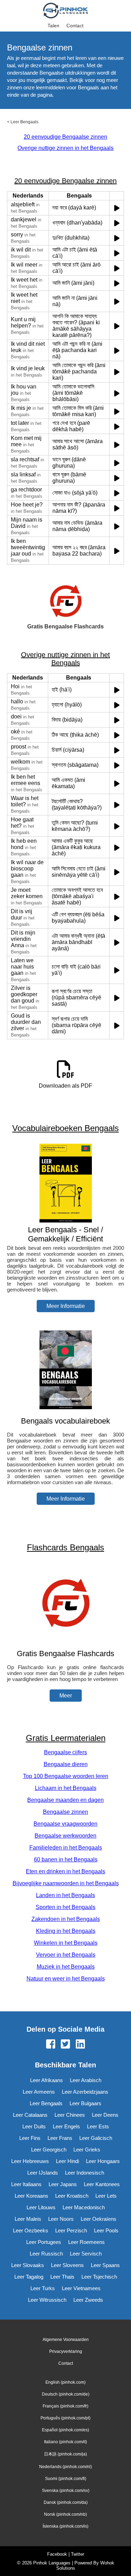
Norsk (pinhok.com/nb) (65, 2514)
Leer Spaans (105, 2265)
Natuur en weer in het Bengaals (66, 1979)
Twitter (78, 2554)
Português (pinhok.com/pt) (65, 2418)
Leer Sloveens (67, 2265)
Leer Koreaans (31, 2196)
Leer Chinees (70, 2115)
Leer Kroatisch (72, 2196)
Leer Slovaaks (28, 2265)
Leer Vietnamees (81, 2288)
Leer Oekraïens (99, 2219)
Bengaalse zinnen (65, 1812)
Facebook (57, 2554)
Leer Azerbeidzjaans (85, 2092)
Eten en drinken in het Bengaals (65, 1871)
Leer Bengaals (24, 122)
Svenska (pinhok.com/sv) (66, 2491)
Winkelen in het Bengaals (66, 1943)
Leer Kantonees (102, 2184)
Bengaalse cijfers (65, 1752)
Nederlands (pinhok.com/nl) (65, 2467)
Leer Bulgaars (85, 2103)
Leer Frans (60, 2138)
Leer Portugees (44, 2242)
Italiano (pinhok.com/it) (65, 2442)
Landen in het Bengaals (65, 1895)
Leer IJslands (43, 2173)
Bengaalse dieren (66, 1764)
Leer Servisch (86, 2254)
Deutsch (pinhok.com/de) (66, 2394)
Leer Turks (43, 2288)
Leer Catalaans (30, 2115)
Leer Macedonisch (84, 2207)
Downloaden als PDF (65, 1086)
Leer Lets (106, 2196)
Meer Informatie (66, 1306)
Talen (53, 26)
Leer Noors (61, 2219)
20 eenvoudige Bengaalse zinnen (65, 137)
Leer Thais (62, 2277)
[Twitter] (65, 2045)
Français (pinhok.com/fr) (65, 2406)
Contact (75, 26)
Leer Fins (30, 2138)
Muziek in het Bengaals (66, 1967)
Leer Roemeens (86, 2242)
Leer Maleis (28, 2219)
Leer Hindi (67, 2161)
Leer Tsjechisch (99, 2277)
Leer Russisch (46, 2254)
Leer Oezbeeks (31, 2230)
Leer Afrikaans (46, 2080)
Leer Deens (105, 2115)
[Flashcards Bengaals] (66, 1640)
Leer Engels (66, 2126)
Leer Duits (34, 2126)
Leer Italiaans (26, 2184)
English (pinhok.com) (65, 2382)
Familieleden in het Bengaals (66, 1848)
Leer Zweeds (88, 2300)
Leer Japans (63, 2184)
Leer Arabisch (86, 2080)
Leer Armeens (39, 2092)
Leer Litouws (41, 2207)
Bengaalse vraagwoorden (65, 1824)
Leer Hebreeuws (30, 2161)
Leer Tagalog (29, 2277)
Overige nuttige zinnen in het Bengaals (65, 148)
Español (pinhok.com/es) (65, 2430)
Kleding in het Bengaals (66, 1931)
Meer (66, 1696)
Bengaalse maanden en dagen (65, 1800)
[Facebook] (51, 2045)
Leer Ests (98, 2126)
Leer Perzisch (71, 2230)
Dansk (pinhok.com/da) (66, 2502)
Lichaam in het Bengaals (66, 1788)
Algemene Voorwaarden (66, 2340)
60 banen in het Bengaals (66, 1859)
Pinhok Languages (52, 2563)
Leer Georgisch (49, 2150)
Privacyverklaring (66, 2351)
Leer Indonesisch (85, 2173)
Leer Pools (106, 2230)
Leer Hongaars (103, 2161)
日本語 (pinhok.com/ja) (65, 2454)
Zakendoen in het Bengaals (66, 1919)
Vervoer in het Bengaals (66, 1955)
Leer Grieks (87, 2150)
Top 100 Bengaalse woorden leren (66, 1776)
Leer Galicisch (96, 2138)
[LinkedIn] (80, 2045)
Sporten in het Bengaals (65, 1907)
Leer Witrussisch (47, 2300)
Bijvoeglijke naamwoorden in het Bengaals (66, 1883)
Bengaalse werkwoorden (65, 1836)
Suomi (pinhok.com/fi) (66, 2479)
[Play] (117, 208)
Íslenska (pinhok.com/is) (65, 2526)
